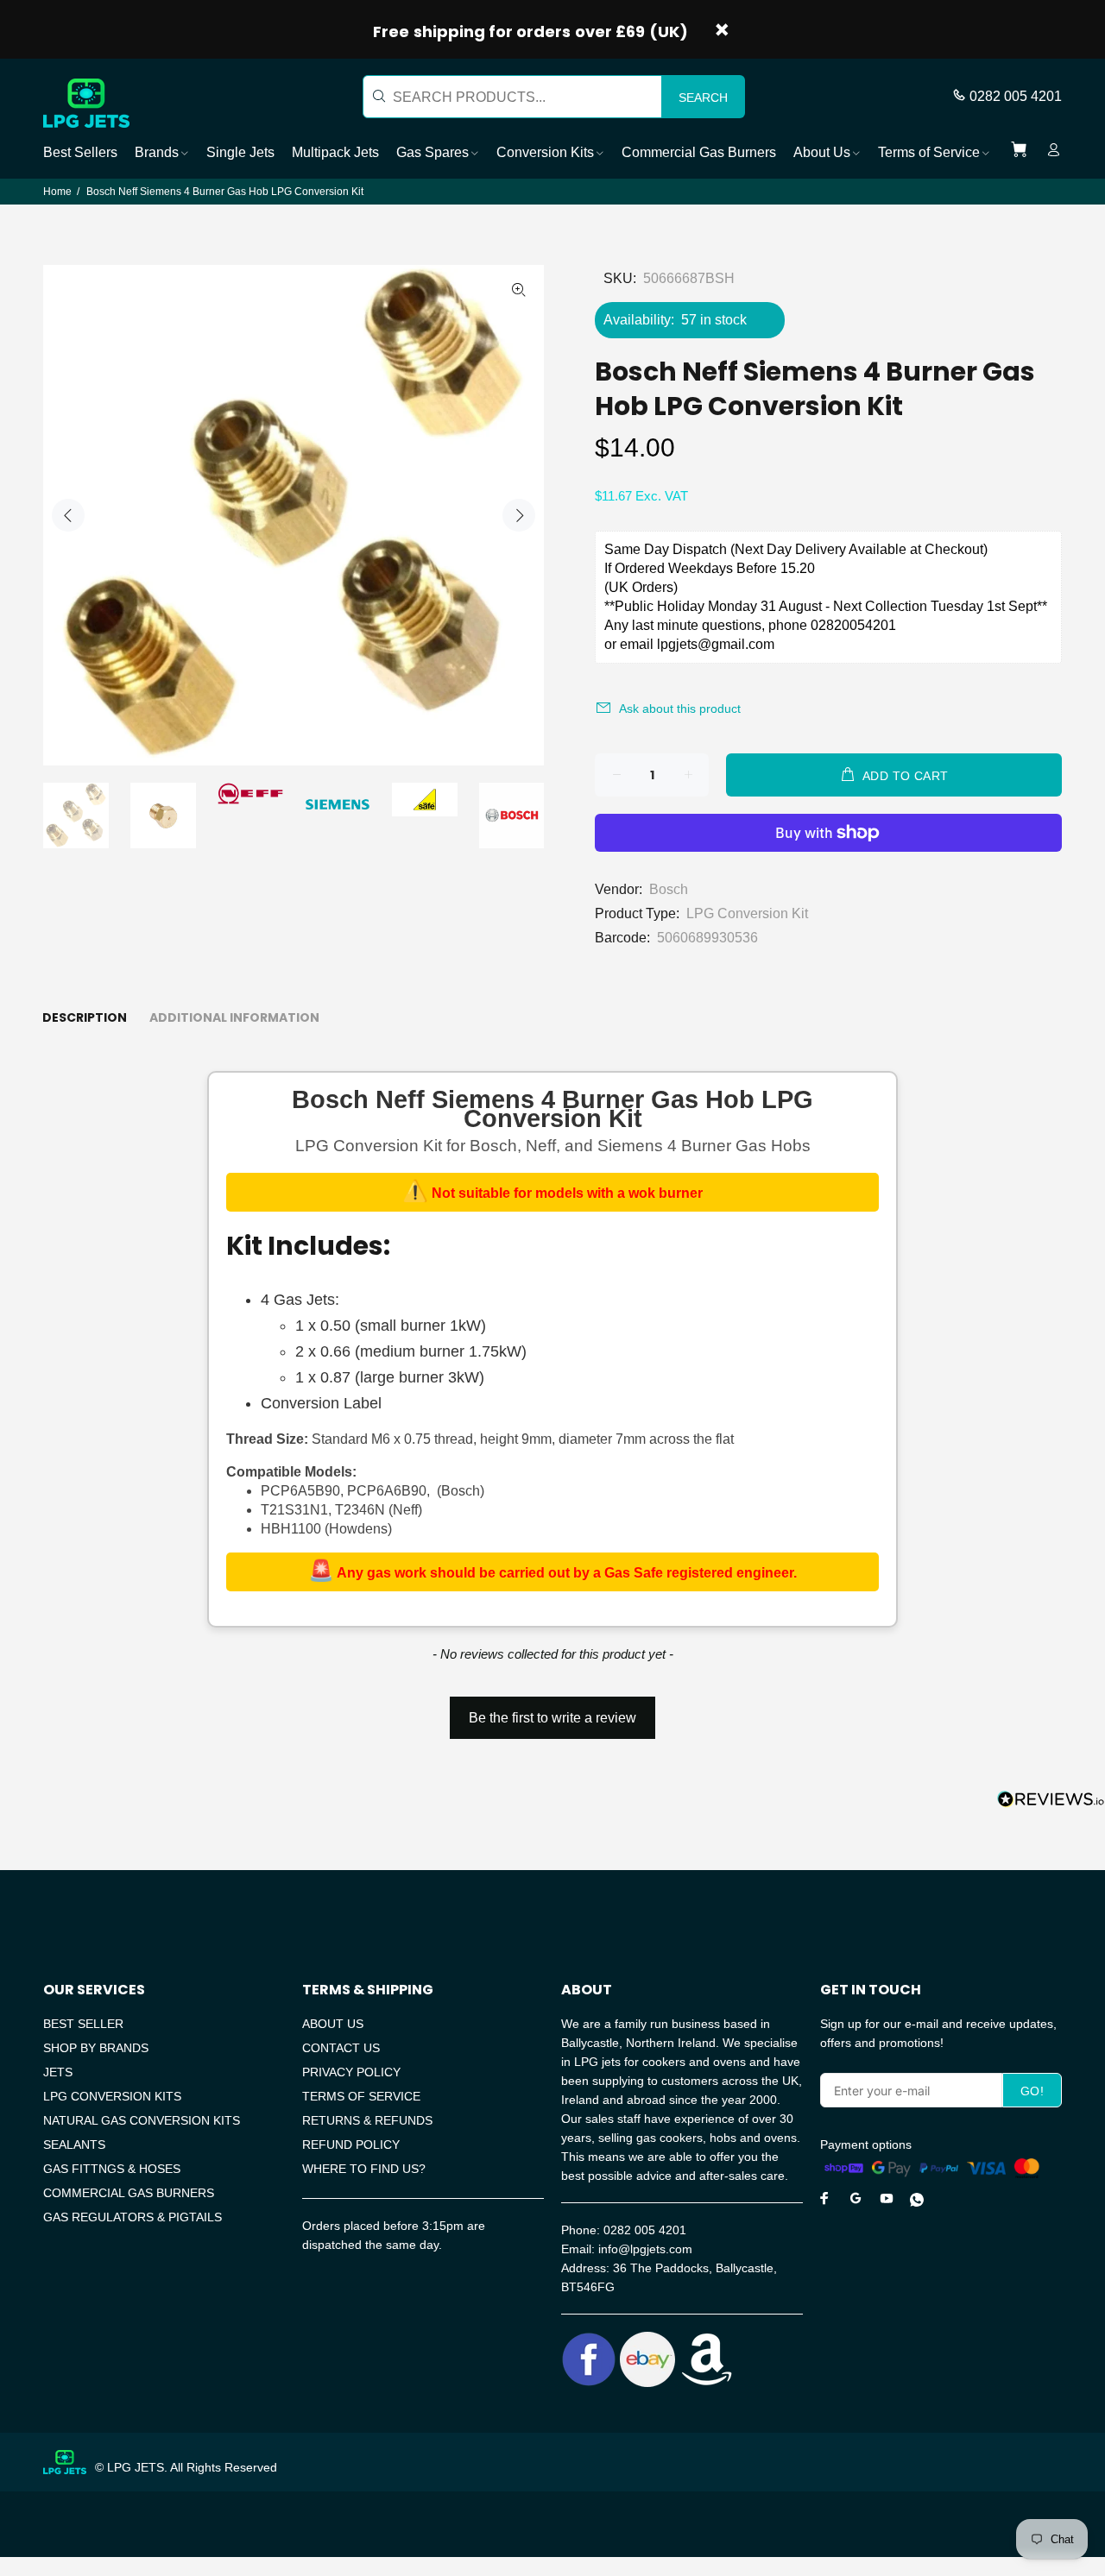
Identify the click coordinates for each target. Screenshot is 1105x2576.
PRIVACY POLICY (351, 2072)
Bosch (669, 889)
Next (519, 515)
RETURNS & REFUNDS (367, 2120)
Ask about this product (680, 709)
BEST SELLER (83, 2024)
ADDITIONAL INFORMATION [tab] (234, 1017)
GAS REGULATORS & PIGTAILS (133, 2217)
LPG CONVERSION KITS (112, 2096)
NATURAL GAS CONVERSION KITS (142, 2120)
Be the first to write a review (552, 1718)
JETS (58, 2072)
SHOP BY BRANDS (96, 2048)
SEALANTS (74, 2145)
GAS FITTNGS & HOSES (112, 2169)
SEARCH (703, 98)
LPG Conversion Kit (747, 913)
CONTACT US (341, 2048)
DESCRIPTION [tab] (85, 1017)
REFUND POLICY (351, 2145)
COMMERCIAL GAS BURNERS (129, 2193)
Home (57, 192)
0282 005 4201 (1016, 96)
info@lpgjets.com (645, 2249)
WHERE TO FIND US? (364, 2169)
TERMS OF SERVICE (361, 2096)
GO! (1032, 2091)
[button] (552, 1710)
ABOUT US (333, 2024)
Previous (68, 515)
